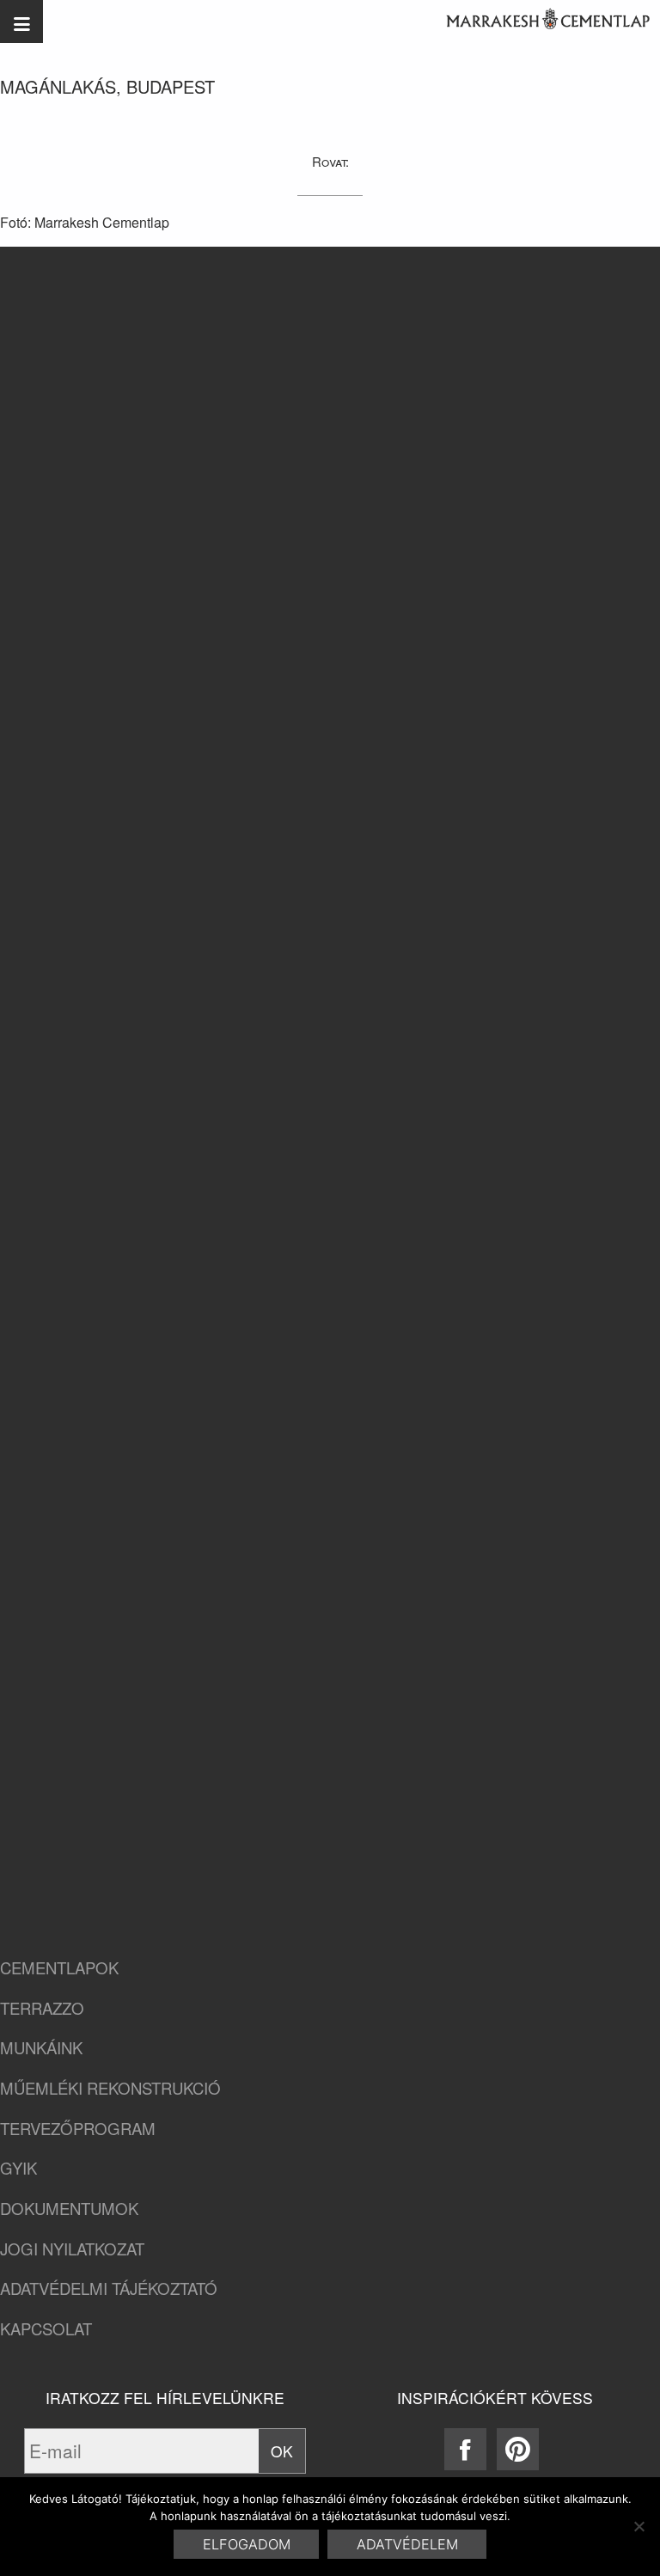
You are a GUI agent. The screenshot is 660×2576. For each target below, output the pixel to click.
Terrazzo (42, 2008)
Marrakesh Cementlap (539, 21)
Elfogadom (247, 2544)
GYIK (18, 2168)
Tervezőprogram (78, 2129)
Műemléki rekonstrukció (110, 2088)
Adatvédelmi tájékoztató (109, 2288)
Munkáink (41, 2048)
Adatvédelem (407, 2544)
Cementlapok (59, 1968)
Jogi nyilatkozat (72, 2249)
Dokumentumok (69, 2209)
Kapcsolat (46, 2329)
